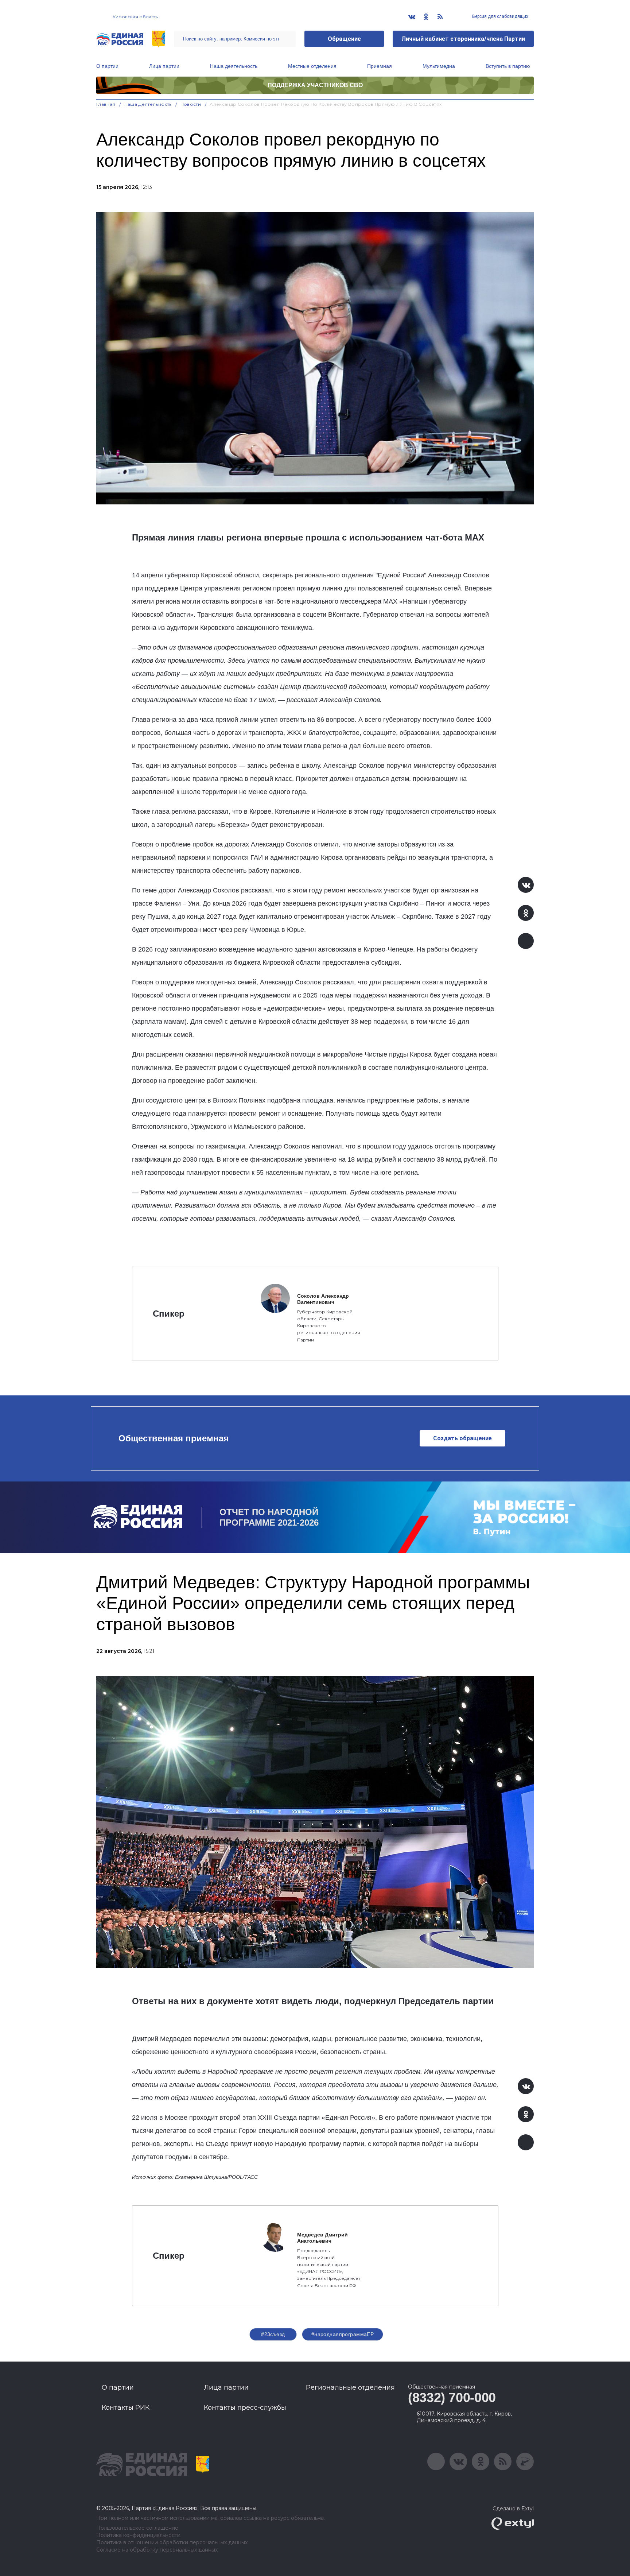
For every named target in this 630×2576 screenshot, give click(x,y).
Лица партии (164, 66)
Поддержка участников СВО (315, 85)
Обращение (344, 39)
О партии (107, 66)
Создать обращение (462, 1438)
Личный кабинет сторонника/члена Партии (463, 39)
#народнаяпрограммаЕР (343, 2334)
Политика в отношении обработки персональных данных (172, 2543)
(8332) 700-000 (452, 2397)
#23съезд (273, 2334)
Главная (106, 104)
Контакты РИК (126, 2408)
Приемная (380, 66)
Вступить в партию (508, 66)
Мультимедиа (439, 66)
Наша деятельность (234, 66)
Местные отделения (312, 66)
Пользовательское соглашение (137, 2528)
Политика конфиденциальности (138, 2535)
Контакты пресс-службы (245, 2408)
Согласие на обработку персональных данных (157, 2550)
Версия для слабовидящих (500, 16)
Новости (191, 104)
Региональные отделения (350, 2387)
